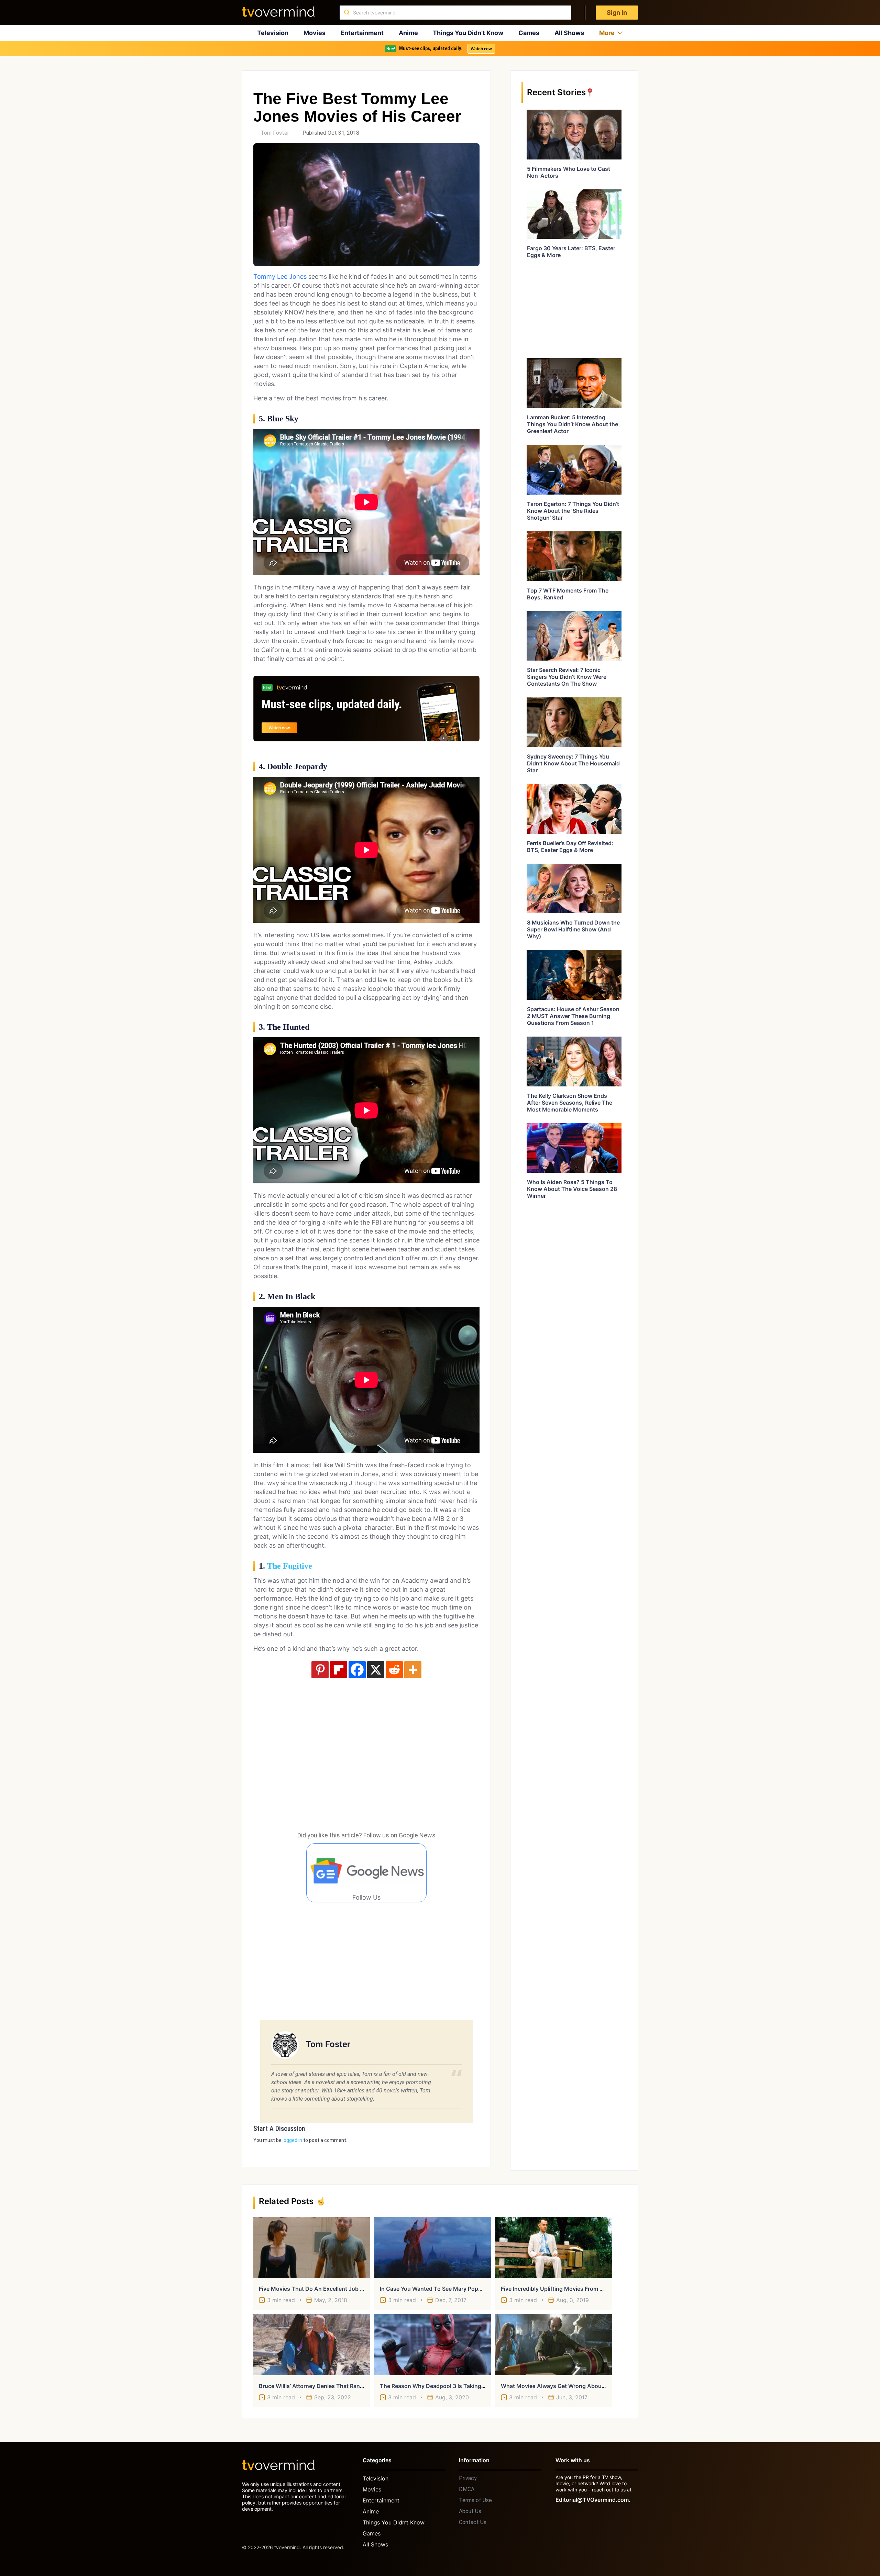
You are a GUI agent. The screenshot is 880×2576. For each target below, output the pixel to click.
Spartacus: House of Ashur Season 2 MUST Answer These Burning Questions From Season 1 (573, 1016)
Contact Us (473, 2522)
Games (529, 33)
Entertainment (362, 33)
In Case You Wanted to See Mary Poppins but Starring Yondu (460, 2289)
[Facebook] (357, 1670)
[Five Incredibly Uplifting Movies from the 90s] (554, 2247)
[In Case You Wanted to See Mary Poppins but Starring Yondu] (433, 2247)
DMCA (467, 2489)
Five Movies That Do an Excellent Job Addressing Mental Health (344, 2289)
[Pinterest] (320, 1670)
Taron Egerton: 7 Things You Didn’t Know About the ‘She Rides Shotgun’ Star (573, 511)
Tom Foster (275, 133)
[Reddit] (394, 1670)
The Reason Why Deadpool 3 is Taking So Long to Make (454, 2386)
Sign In (617, 13)
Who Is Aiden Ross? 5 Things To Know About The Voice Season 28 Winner (572, 1189)
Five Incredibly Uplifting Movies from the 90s (561, 2289)
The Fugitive (290, 1566)
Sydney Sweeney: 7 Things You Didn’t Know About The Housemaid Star (573, 763)
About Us (470, 2511)
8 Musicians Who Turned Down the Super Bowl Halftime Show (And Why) (573, 929)
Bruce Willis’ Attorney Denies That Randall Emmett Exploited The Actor (352, 2386)
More (607, 33)
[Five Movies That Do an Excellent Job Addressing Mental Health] (312, 2247)
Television (273, 33)
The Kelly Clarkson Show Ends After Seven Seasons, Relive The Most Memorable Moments (570, 1103)
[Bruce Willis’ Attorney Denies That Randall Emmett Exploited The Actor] (312, 2344)
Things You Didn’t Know (468, 33)
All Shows (569, 33)
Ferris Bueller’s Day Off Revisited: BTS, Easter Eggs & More (570, 847)
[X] (376, 1670)
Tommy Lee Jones (280, 277)
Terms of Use (475, 2500)
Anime (408, 33)
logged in (292, 2140)
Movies (315, 33)
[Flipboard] (339, 1670)
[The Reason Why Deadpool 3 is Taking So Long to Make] (433, 2344)
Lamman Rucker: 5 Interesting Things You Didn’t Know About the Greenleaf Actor (573, 424)
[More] (413, 1670)
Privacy (468, 2478)
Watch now (481, 49)
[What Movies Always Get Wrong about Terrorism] (554, 2344)
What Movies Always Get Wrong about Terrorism (566, 2386)
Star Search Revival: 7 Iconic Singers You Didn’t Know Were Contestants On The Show (567, 677)
